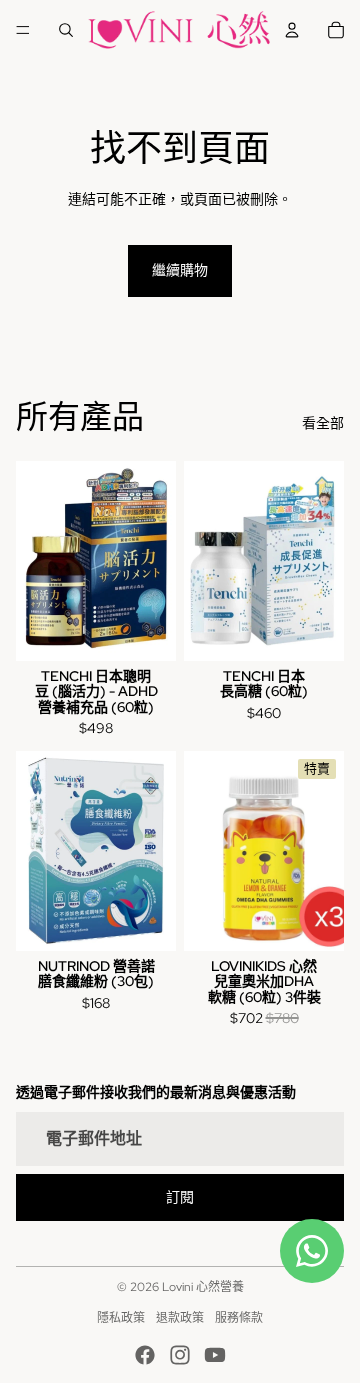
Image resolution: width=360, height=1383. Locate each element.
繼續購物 (180, 270)
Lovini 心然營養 (203, 1287)
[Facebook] (145, 1355)
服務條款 (239, 1318)
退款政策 (180, 1318)
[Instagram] (180, 1355)
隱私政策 (121, 1318)
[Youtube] (215, 1355)
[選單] (23, 30)
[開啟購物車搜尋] (66, 30)
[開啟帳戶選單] (292, 30)
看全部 (323, 423)
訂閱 (180, 1197)
